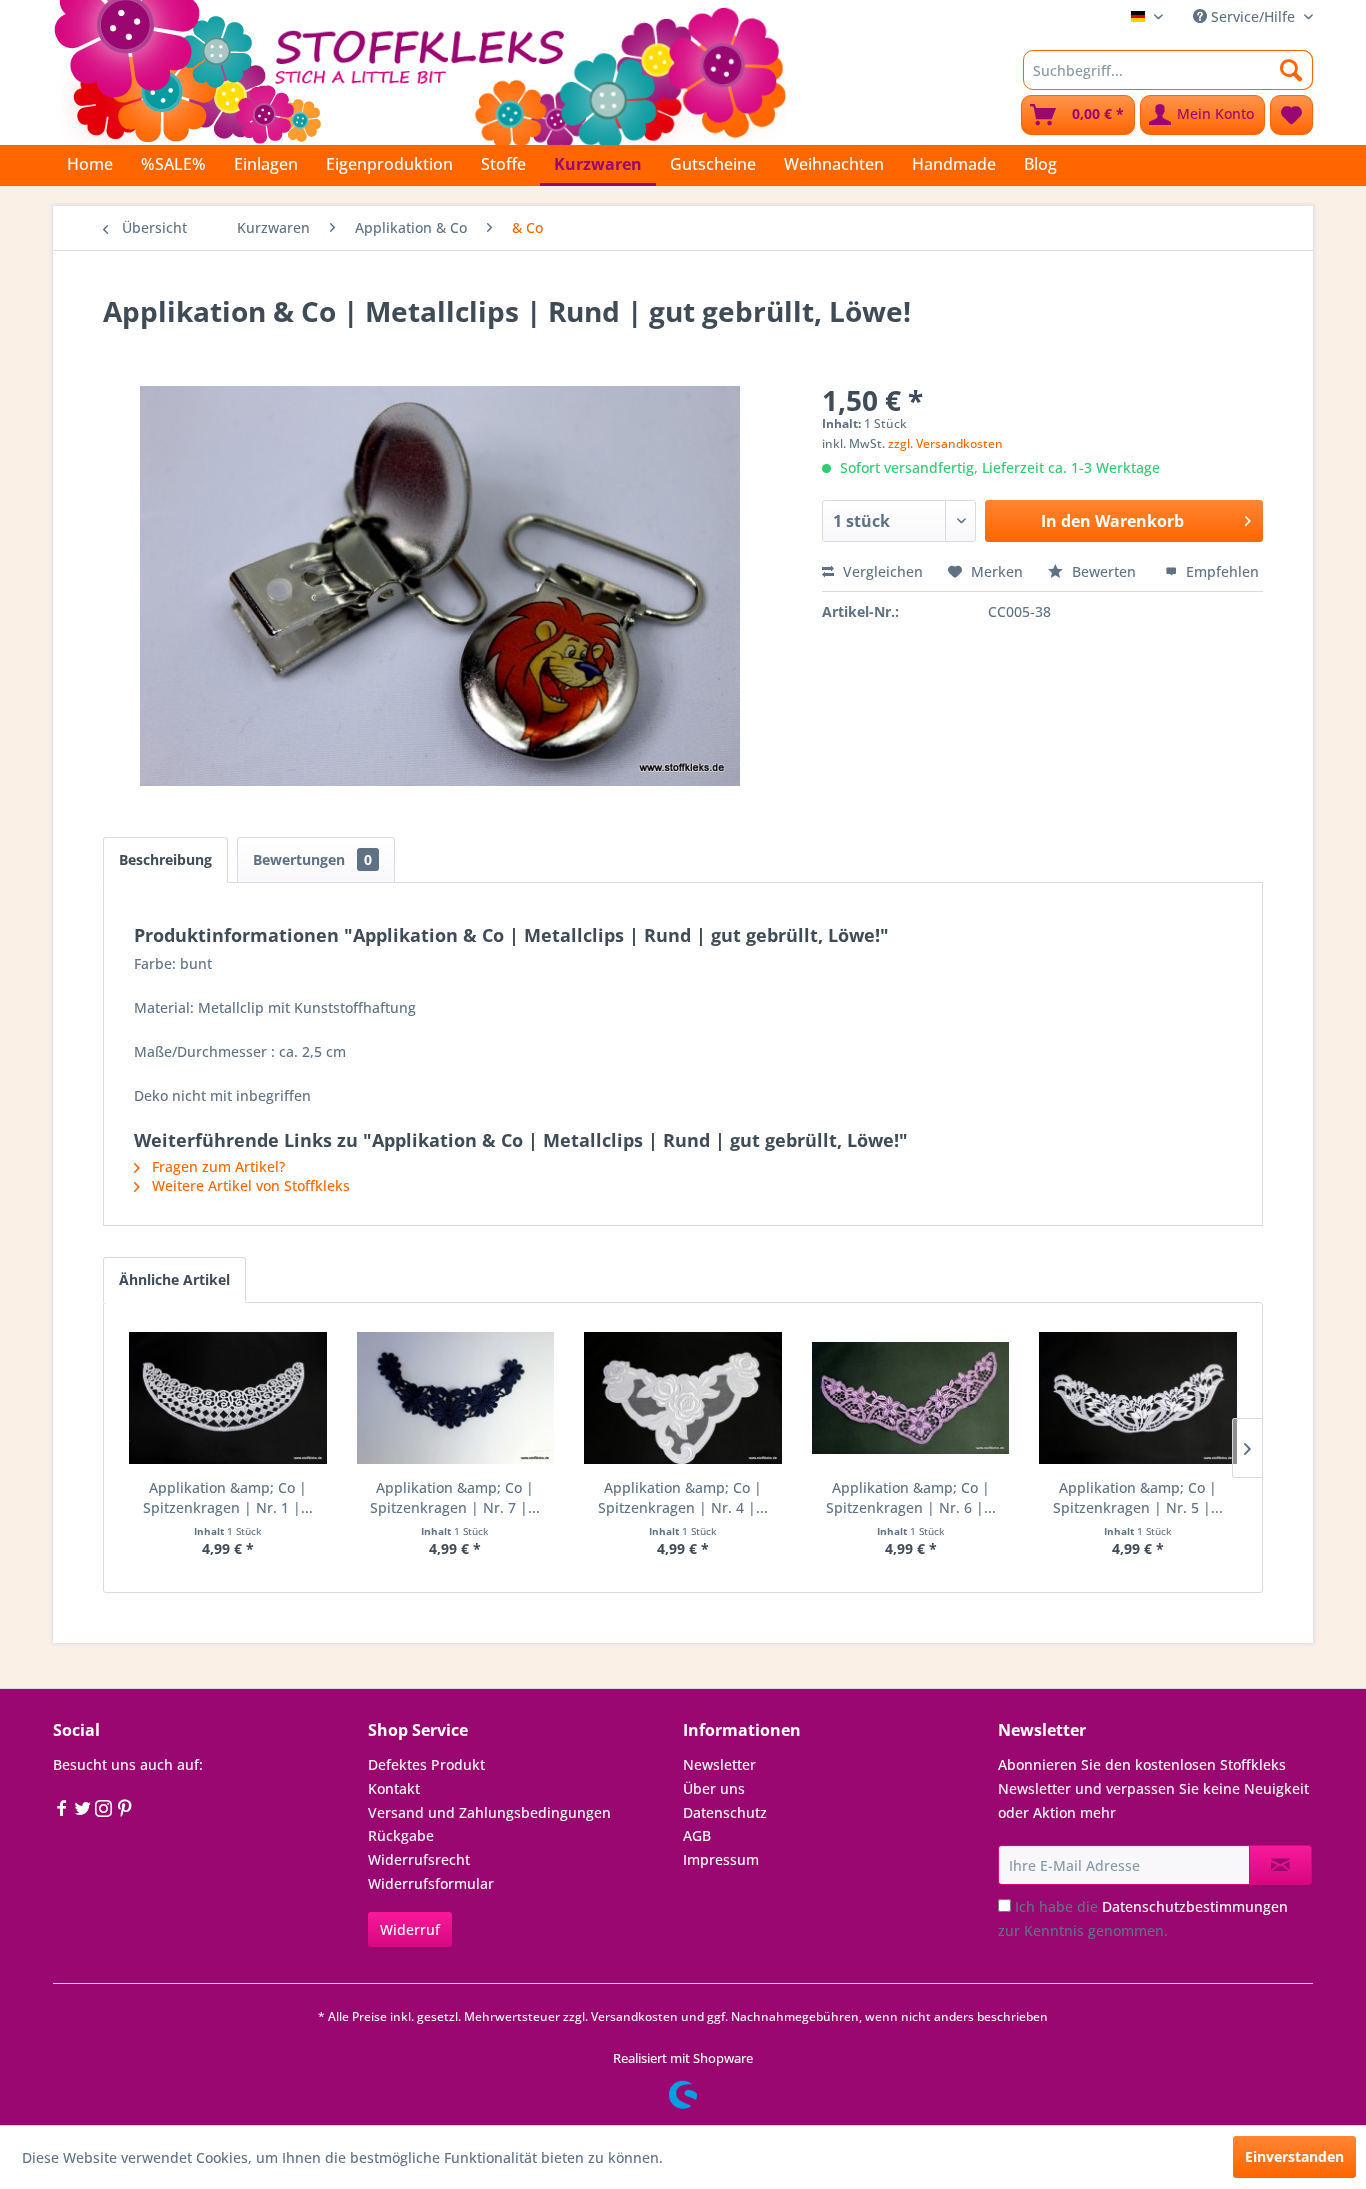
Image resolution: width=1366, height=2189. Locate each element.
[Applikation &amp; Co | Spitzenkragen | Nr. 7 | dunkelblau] (456, 1398)
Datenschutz (725, 1812)
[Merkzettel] (1291, 115)
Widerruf (410, 1929)
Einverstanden (1294, 2156)
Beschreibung (165, 859)
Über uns (714, 1788)
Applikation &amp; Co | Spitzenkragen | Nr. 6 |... (911, 1497)
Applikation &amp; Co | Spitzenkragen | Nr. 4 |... (683, 1497)
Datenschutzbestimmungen (1195, 1906)
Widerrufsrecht (419, 1859)
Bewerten (1104, 571)
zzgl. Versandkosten (945, 443)
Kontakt (394, 1788)
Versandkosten (634, 2016)
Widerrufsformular (431, 1883)
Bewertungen (312, 859)
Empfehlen (1220, 571)
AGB (697, 1835)
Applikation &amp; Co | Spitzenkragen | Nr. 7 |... (455, 1497)
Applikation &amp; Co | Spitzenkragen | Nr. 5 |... (1138, 1497)
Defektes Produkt (426, 1764)
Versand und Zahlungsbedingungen (489, 1812)
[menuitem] (1168, 70)
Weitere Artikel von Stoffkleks (249, 1185)
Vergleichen (881, 571)
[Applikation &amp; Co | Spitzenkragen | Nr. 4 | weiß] (683, 1398)
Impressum (721, 1859)
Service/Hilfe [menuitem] (1253, 16)
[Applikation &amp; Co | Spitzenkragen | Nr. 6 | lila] (911, 1398)
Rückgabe (401, 1835)
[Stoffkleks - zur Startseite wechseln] (420, 70)
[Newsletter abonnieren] (1280, 1865)
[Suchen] (1291, 70)
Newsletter (719, 1764)
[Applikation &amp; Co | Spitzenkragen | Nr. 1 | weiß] (228, 1398)
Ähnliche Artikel (174, 1279)
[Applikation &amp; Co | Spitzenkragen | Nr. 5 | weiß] (1138, 1398)
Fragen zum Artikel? (216, 1166)
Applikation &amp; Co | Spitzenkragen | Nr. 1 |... (228, 1497)
